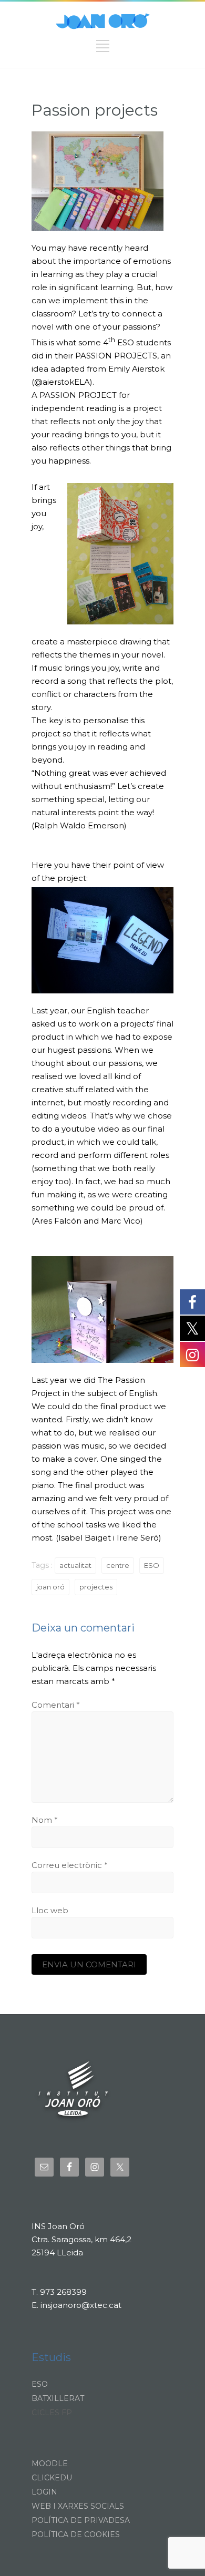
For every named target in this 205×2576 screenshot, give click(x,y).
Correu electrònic (70, 1865)
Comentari (56, 1705)
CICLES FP (52, 2413)
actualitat (75, 1565)
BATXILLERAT (58, 2398)
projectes (96, 1587)
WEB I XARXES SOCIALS (78, 2506)
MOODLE (50, 2464)
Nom (45, 1820)
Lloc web (50, 1910)
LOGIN (44, 2492)
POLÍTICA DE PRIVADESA (81, 2520)
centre (118, 1565)
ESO (152, 1565)
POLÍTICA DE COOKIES (76, 2534)
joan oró (50, 1587)
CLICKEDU (52, 2478)
